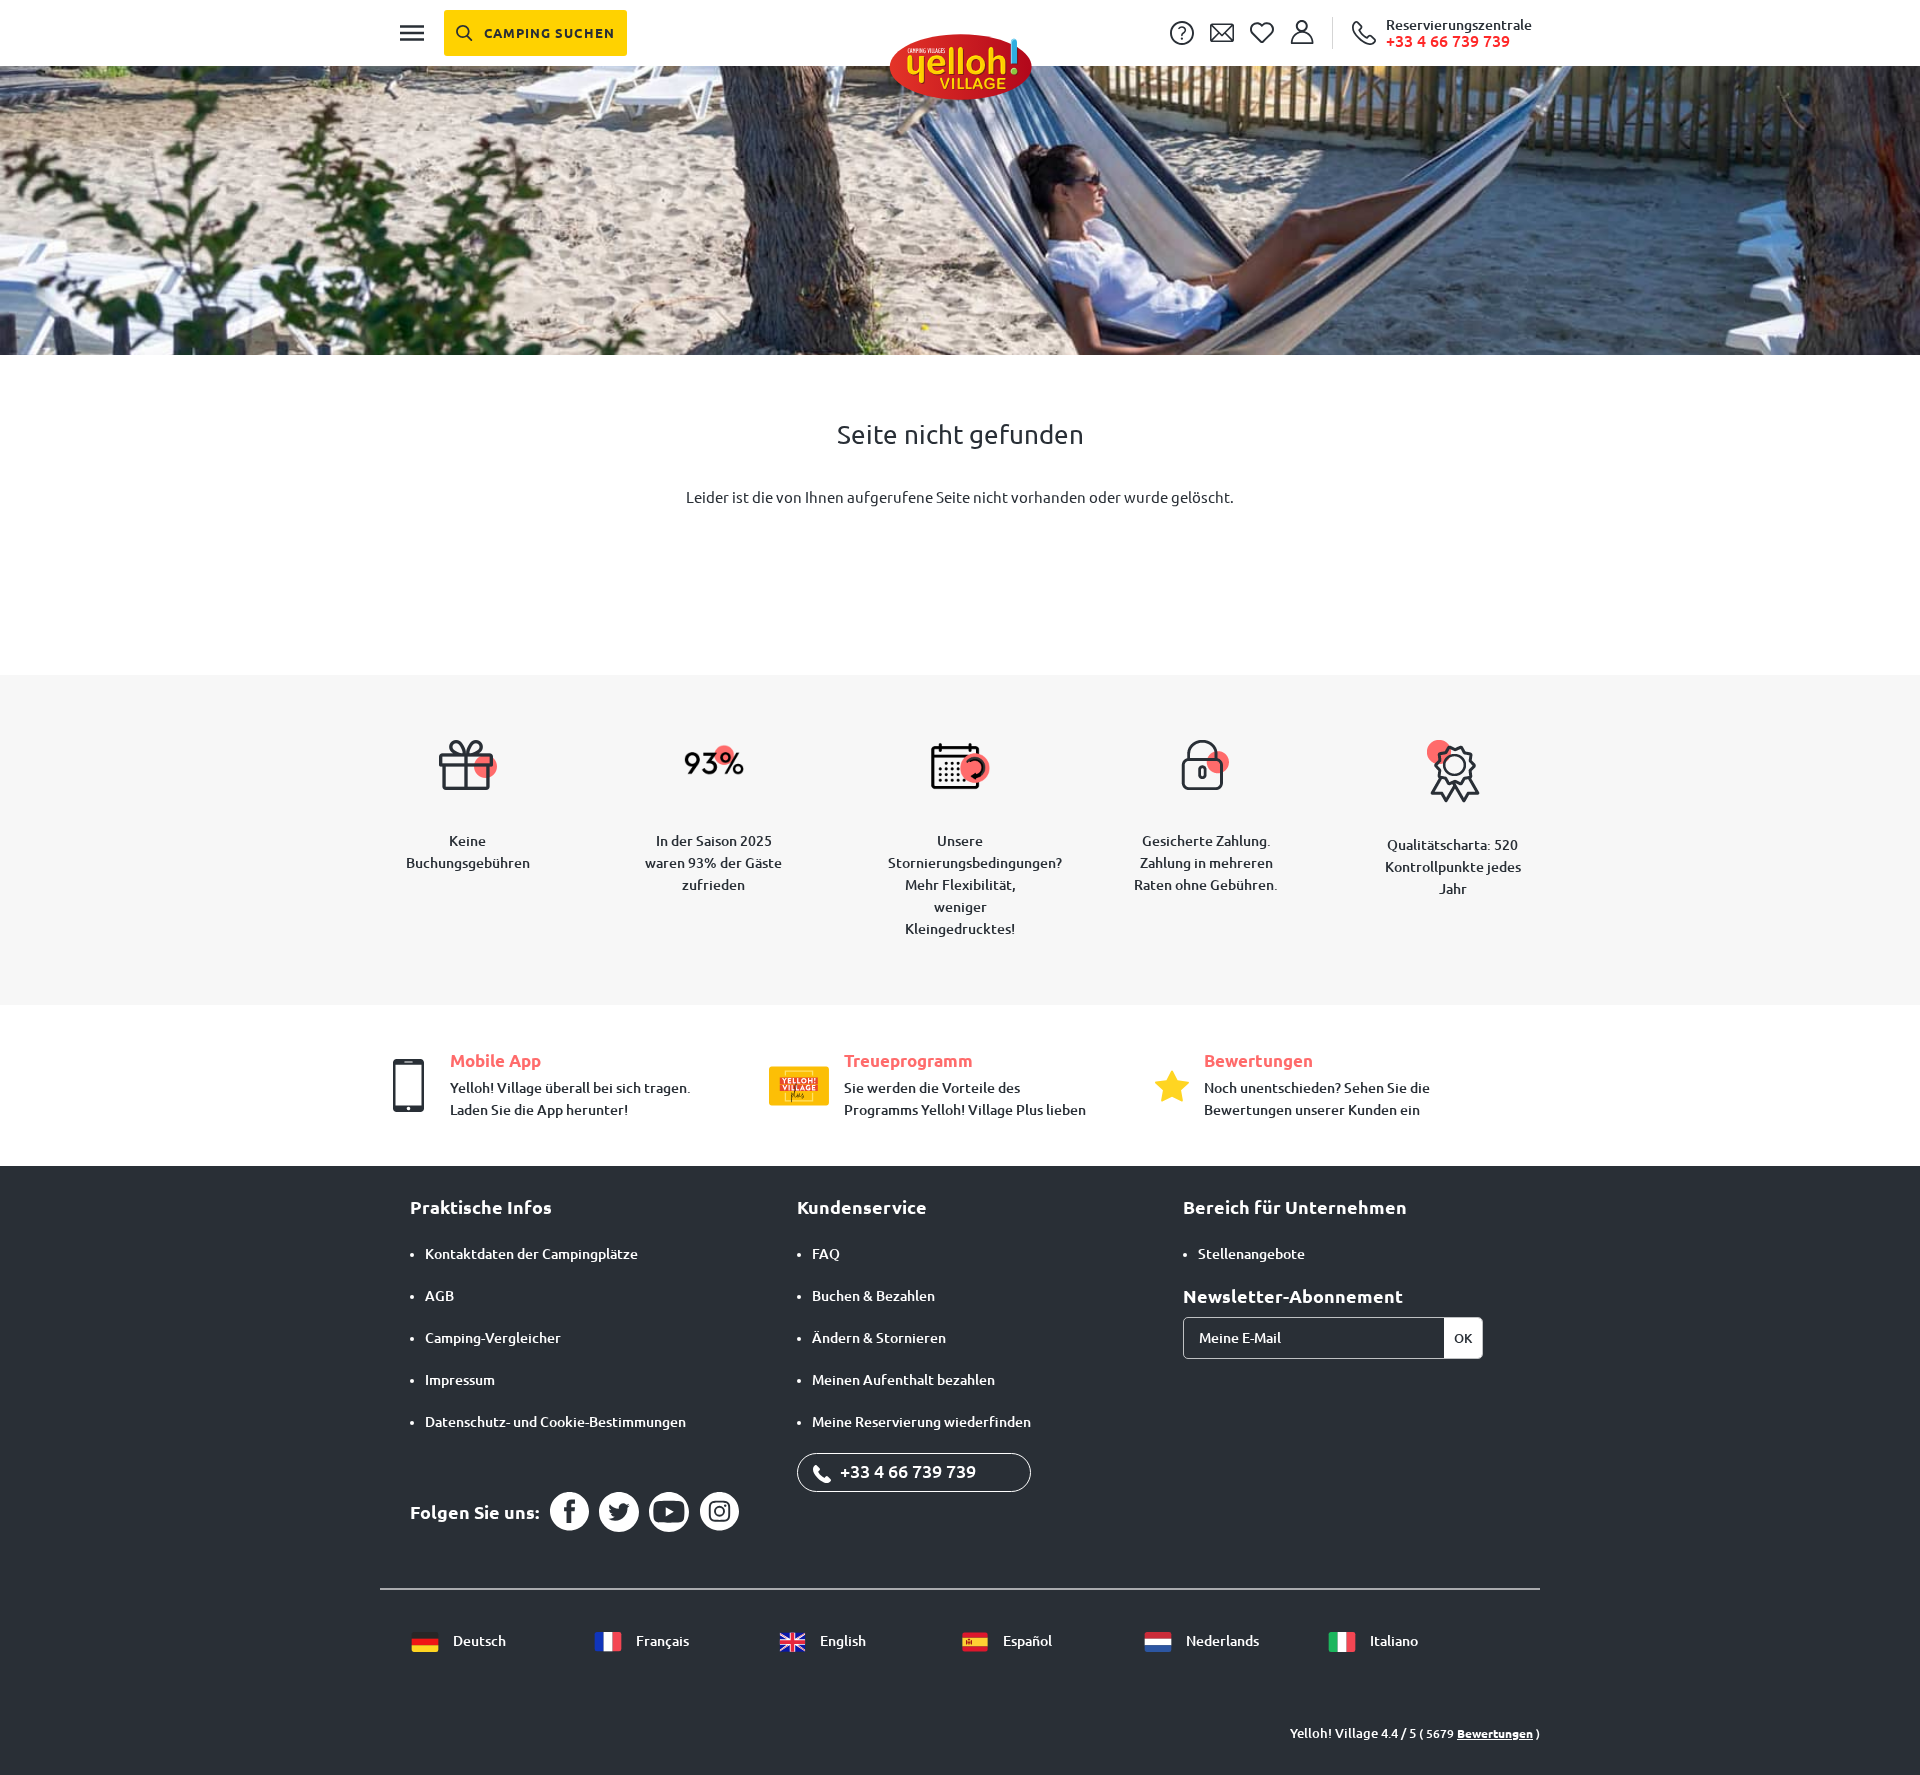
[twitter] (619, 1512)
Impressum (460, 1380)
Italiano (1392, 1641)
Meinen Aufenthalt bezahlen (903, 1380)
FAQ (826, 1254)
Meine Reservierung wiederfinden (921, 1422)
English (841, 1641)
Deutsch (478, 1641)
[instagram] (719, 1512)
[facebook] (569, 1512)
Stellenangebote (1251, 1254)
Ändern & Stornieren (879, 1338)
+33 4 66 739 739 (906, 1471)
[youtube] (669, 1512)
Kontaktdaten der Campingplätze (531, 1254)
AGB (439, 1296)
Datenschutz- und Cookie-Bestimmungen (555, 1422)
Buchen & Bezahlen (873, 1296)
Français (661, 1641)
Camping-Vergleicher (493, 1338)
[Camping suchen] (535, 33)
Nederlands (1221, 1641)
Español (1026, 1641)
